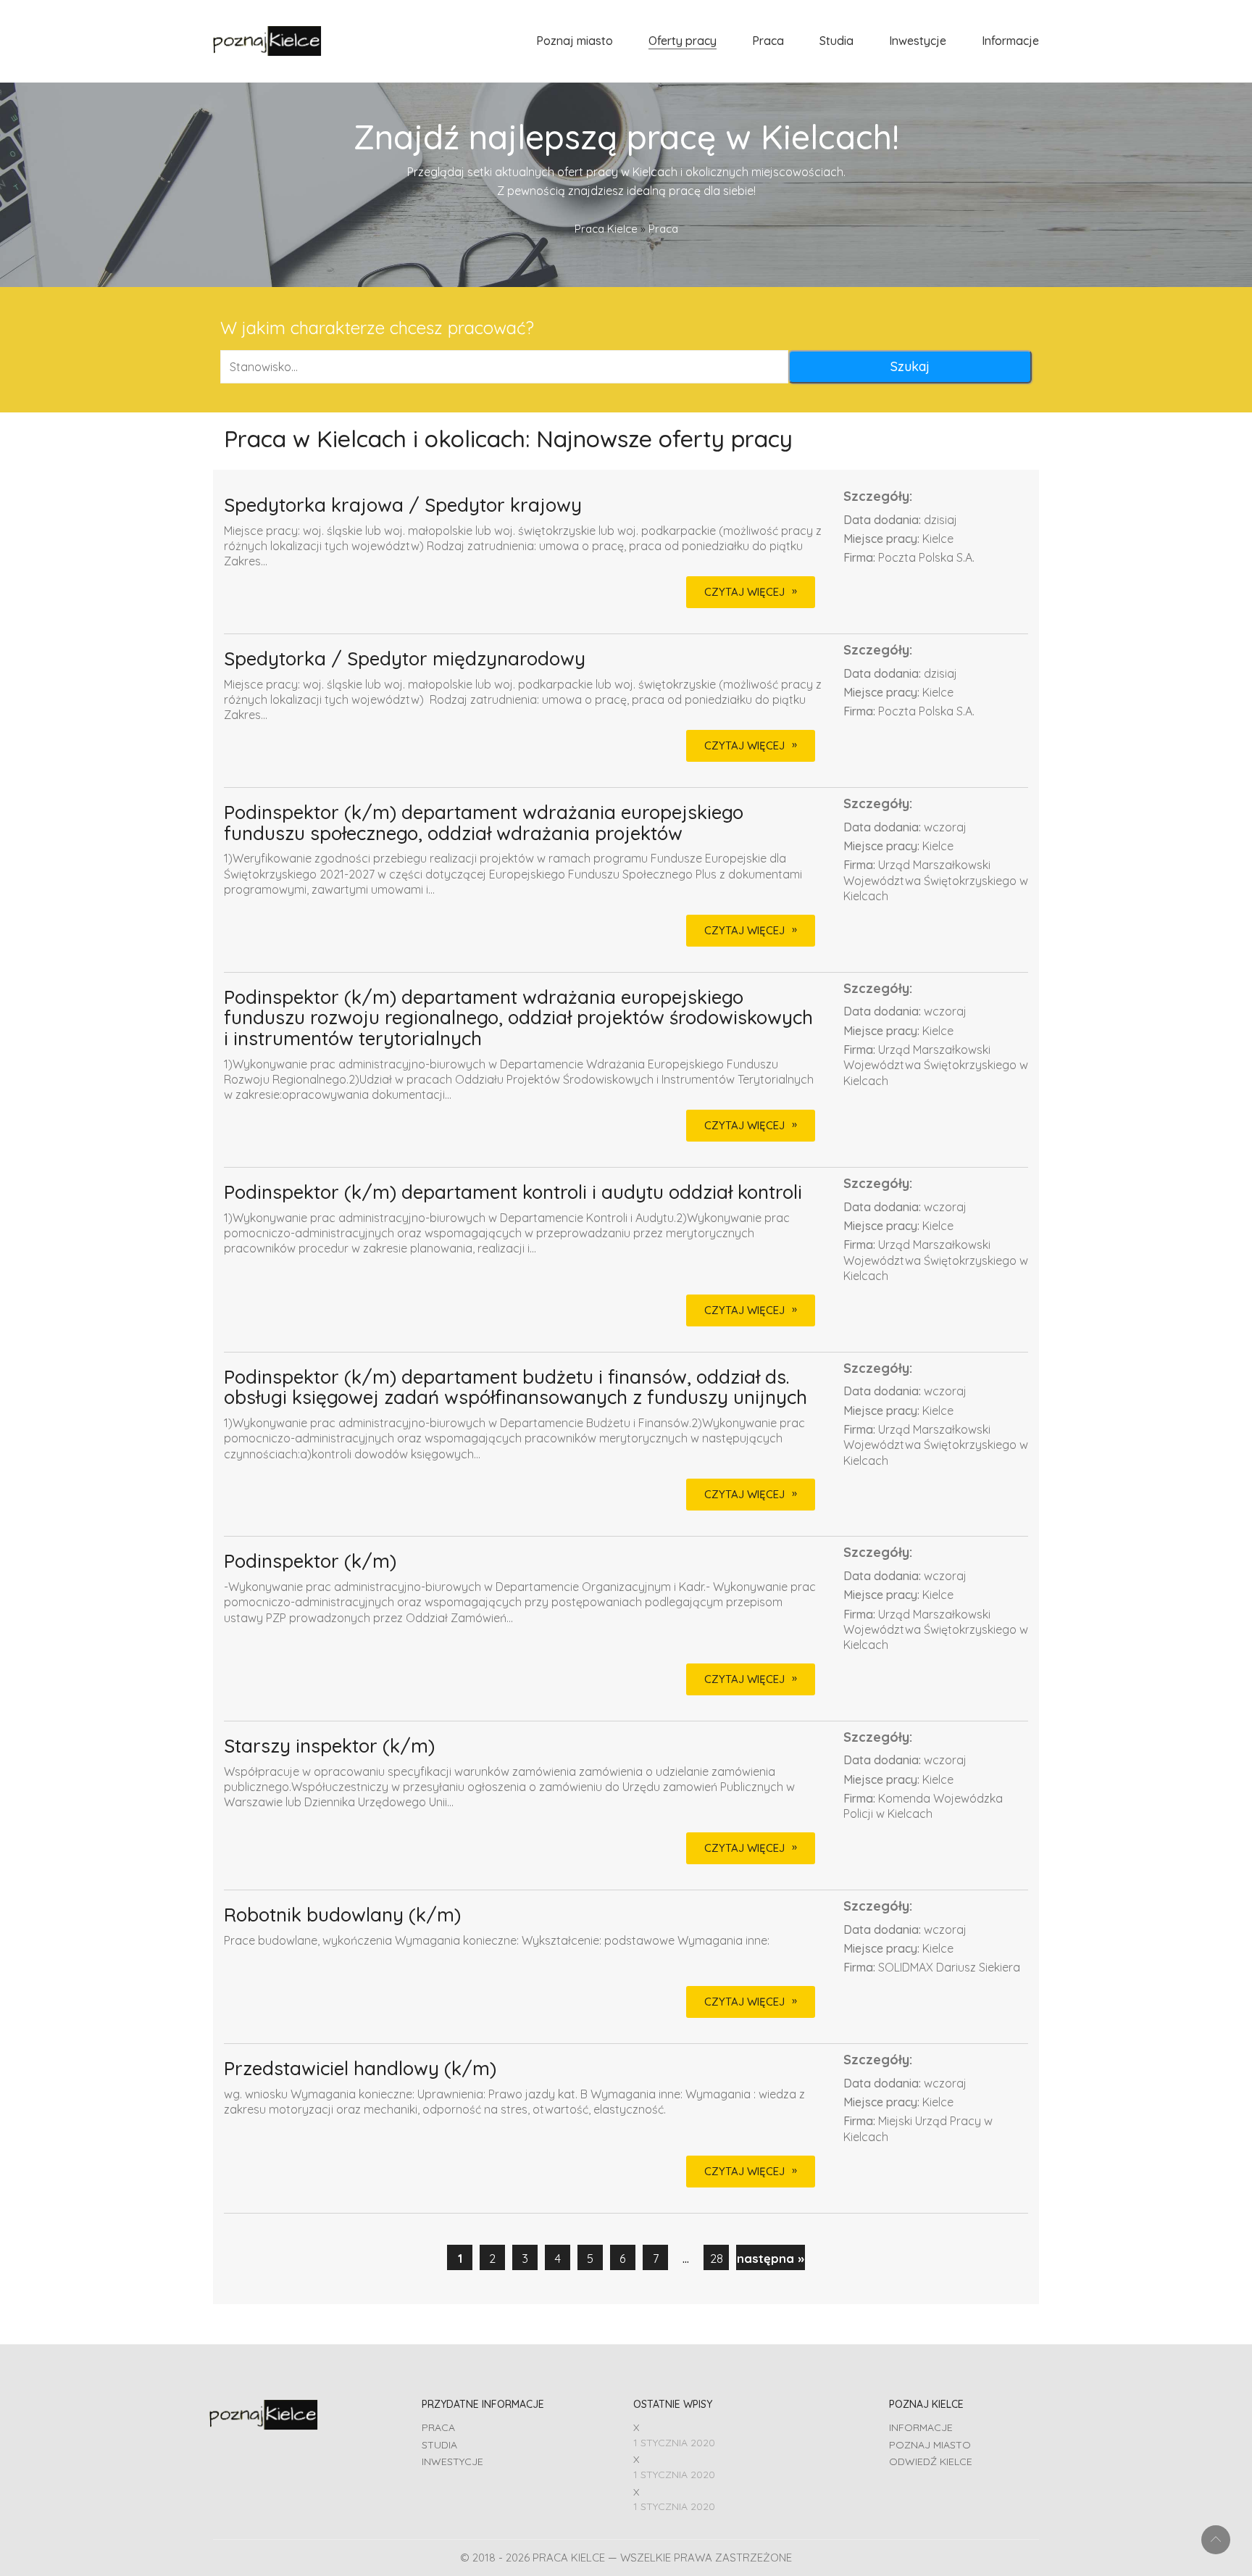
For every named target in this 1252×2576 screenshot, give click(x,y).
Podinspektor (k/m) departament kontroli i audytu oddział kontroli (513, 1193)
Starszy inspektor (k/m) (329, 1746)
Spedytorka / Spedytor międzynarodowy (405, 659)
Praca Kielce (606, 229)
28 (717, 2258)
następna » (771, 2258)
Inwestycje (452, 2461)
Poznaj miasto (930, 2445)
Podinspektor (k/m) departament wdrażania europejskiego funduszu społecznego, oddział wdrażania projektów (484, 823)
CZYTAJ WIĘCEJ (744, 592)
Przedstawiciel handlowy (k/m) (360, 2069)
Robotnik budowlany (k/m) (342, 1915)
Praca (438, 2427)
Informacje (921, 2427)
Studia (439, 2445)
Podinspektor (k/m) (310, 1562)
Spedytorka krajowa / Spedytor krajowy (403, 506)
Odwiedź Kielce (931, 2461)
